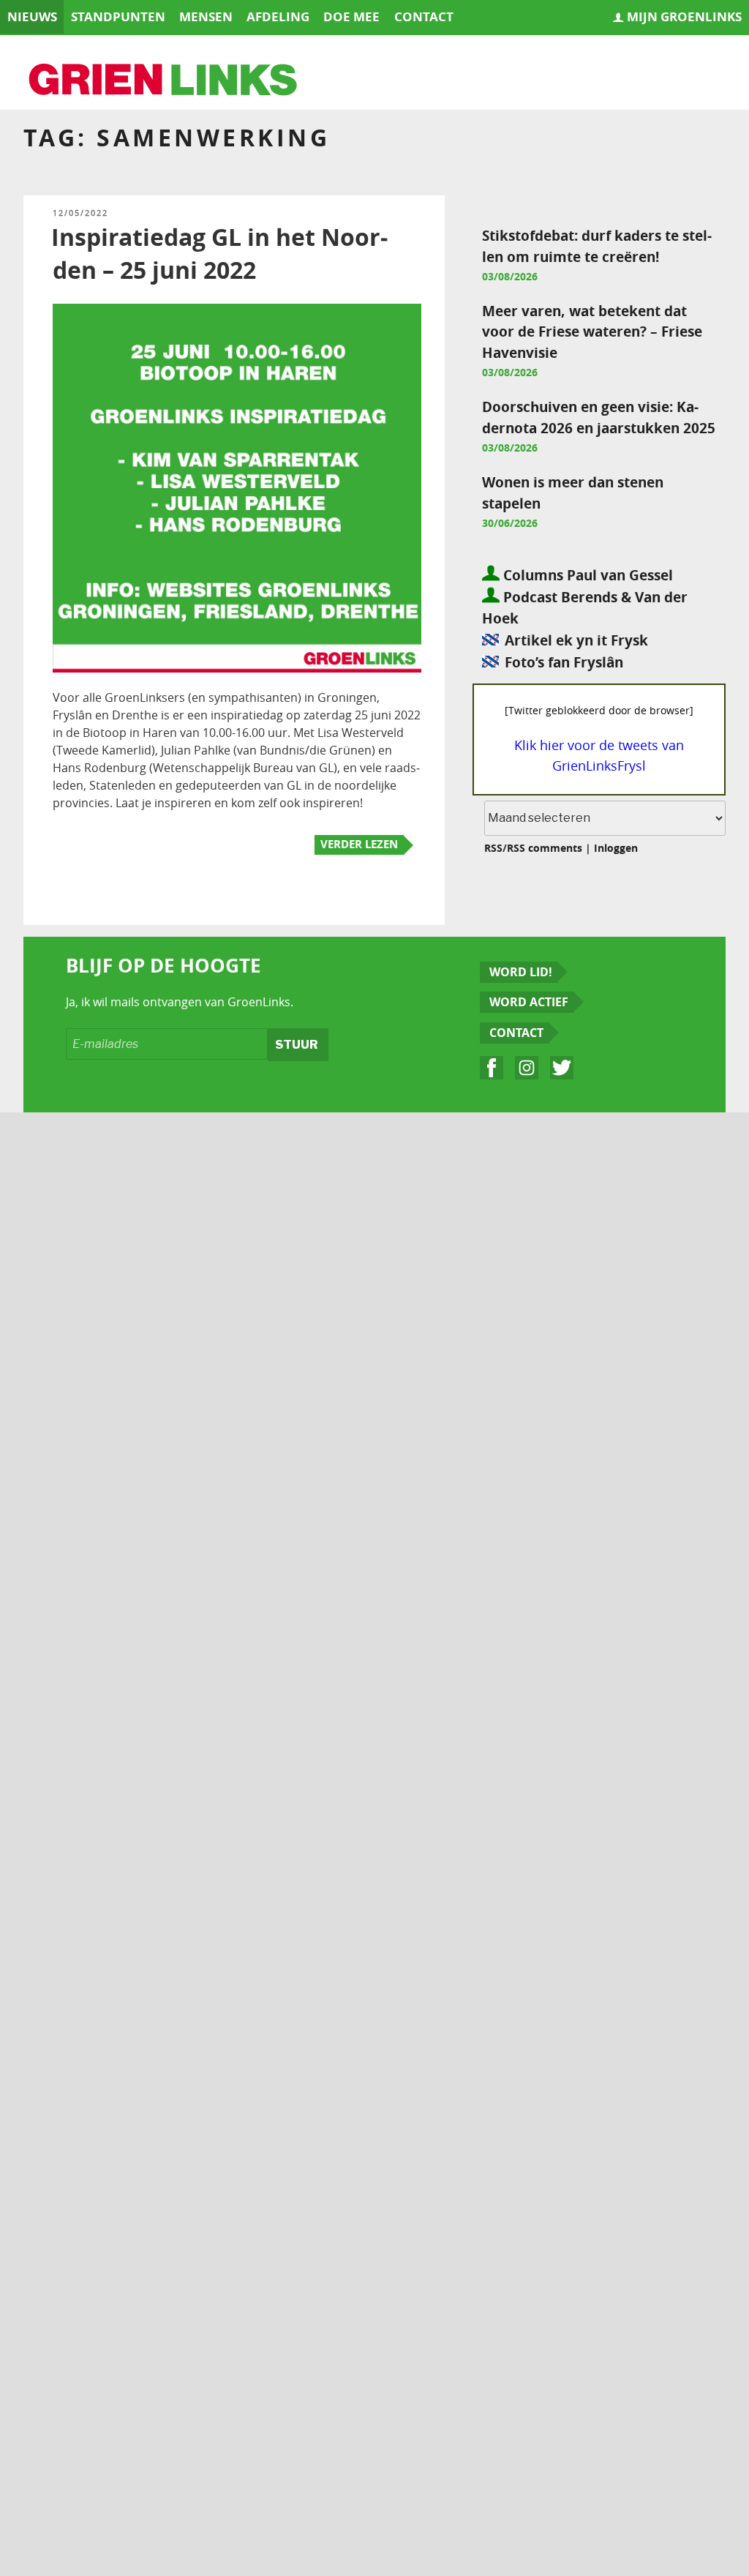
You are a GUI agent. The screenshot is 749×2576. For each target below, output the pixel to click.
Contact (516, 1033)
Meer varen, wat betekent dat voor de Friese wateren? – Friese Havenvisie (592, 332)
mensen (206, 16)
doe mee (351, 16)
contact (424, 16)
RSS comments (545, 848)
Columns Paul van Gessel (586, 575)
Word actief (529, 1002)
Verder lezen (359, 844)
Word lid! (521, 972)
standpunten (118, 16)
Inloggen (616, 848)
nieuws (32, 16)
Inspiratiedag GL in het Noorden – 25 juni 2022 (219, 254)
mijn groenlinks (684, 16)
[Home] (164, 81)
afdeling (278, 16)
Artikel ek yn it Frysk (576, 640)
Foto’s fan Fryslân (564, 662)
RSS (493, 848)
